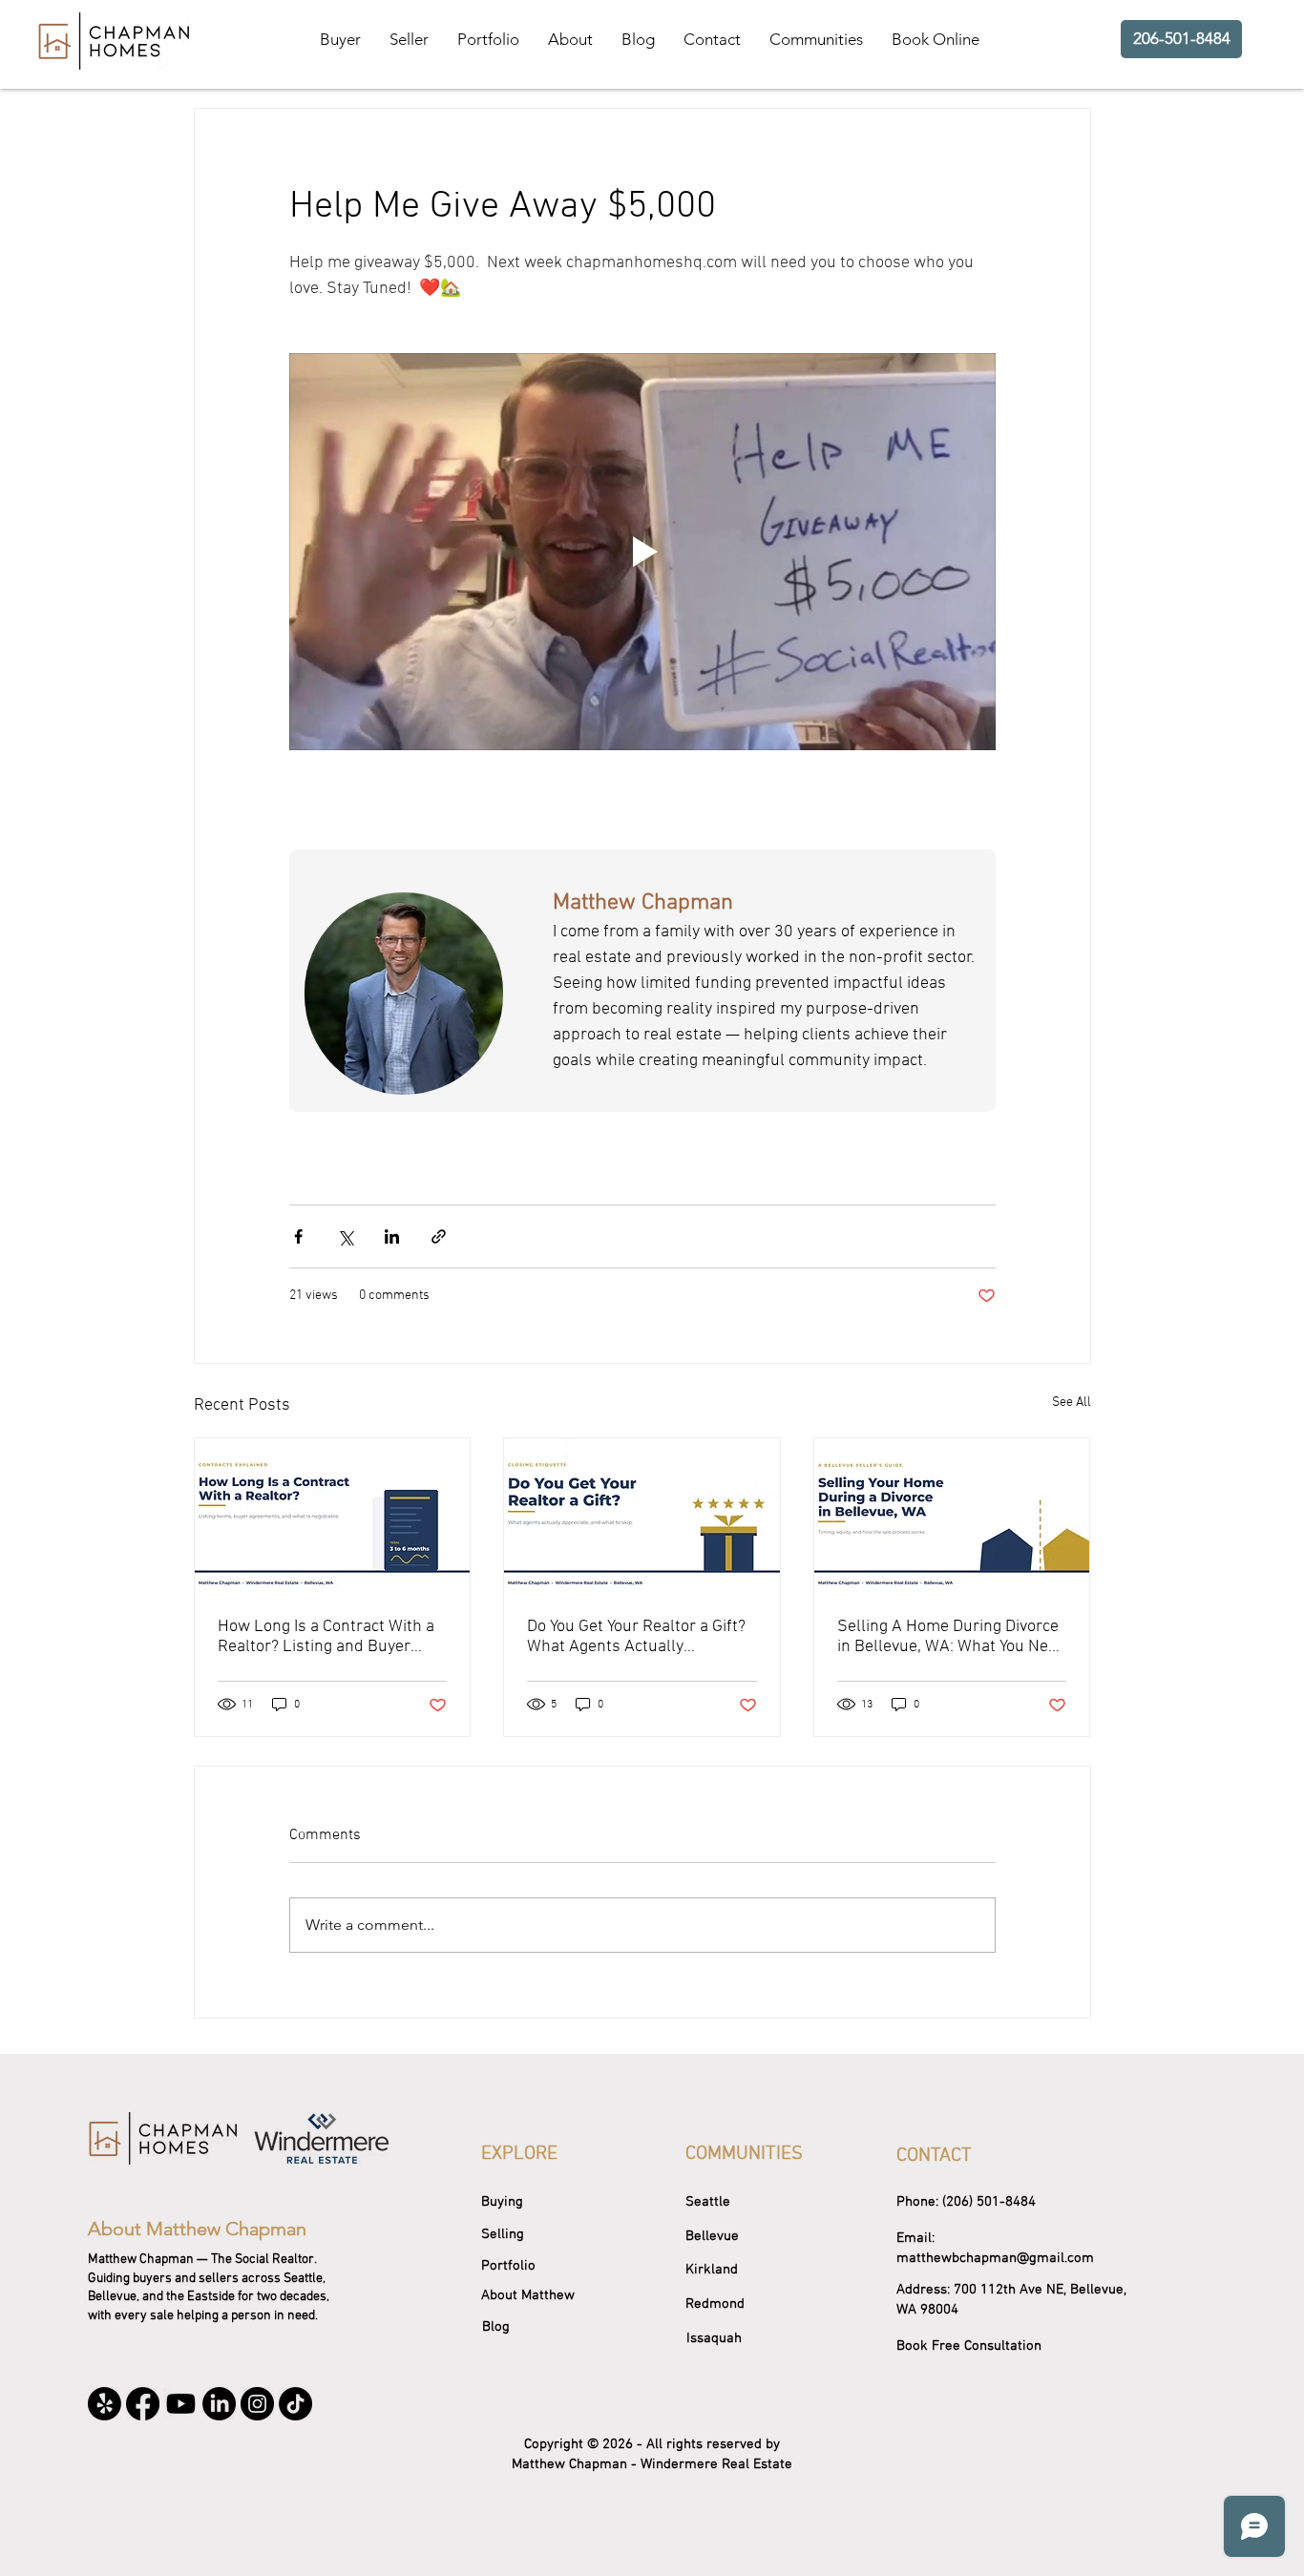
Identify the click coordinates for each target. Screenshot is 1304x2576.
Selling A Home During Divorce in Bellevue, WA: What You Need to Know (952, 1637)
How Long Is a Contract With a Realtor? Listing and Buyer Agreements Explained (326, 1637)
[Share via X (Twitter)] (345, 1236)
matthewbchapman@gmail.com (995, 2258)
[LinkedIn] (219, 2404)
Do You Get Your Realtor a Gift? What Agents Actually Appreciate (636, 1637)
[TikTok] (295, 2404)
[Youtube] (181, 2404)
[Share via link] (439, 1236)
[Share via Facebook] (298, 1236)
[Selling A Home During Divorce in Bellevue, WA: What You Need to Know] (952, 1516)
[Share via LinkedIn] (392, 1236)
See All (1072, 1403)
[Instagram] (257, 2404)
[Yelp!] (105, 2404)
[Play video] (642, 552)
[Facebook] (143, 2404)
